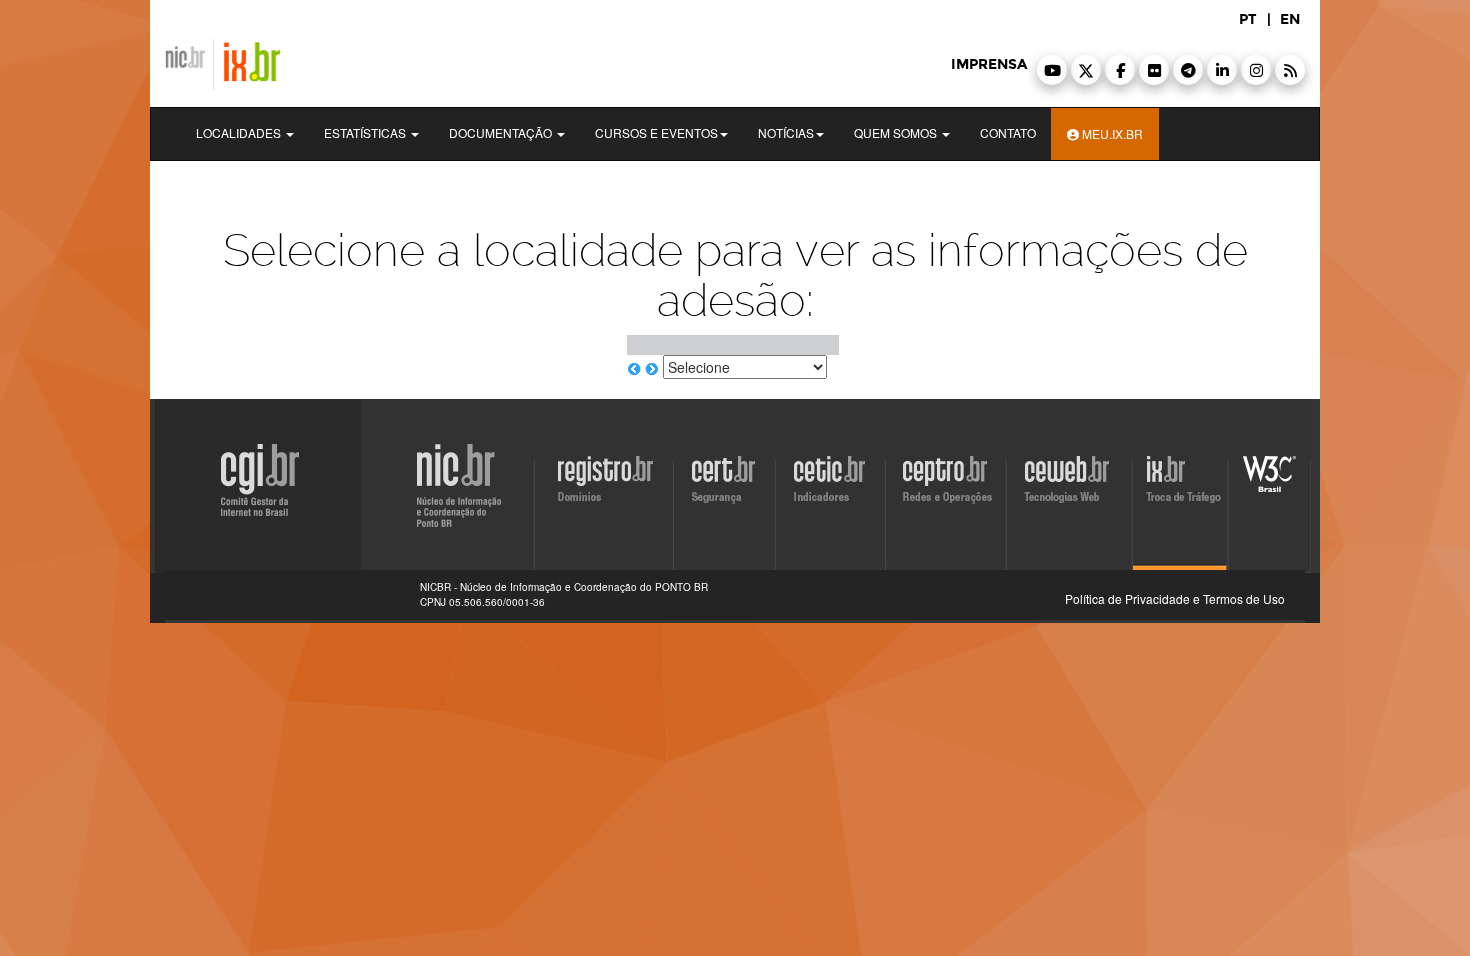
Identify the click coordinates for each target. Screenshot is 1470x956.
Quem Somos (897, 132)
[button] (1052, 70)
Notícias (786, 132)
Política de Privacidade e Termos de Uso (1175, 598)
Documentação (502, 132)
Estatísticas (366, 132)
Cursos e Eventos (656, 132)
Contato (1008, 132)
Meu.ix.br (1111, 133)
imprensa (989, 64)
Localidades (240, 132)
